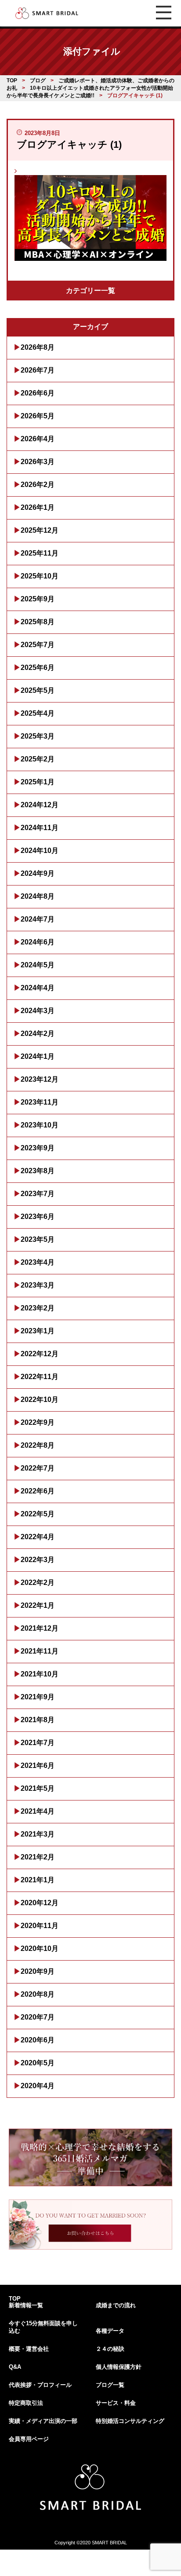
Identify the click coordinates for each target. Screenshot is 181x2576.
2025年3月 (38, 736)
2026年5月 (38, 416)
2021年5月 (38, 1788)
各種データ (110, 2331)
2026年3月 (38, 462)
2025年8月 (38, 622)
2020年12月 (40, 1903)
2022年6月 (38, 1491)
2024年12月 (40, 805)
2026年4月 (38, 439)
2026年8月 (38, 347)
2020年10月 (40, 1948)
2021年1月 (38, 1880)
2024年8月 (38, 896)
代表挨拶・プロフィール (40, 2385)
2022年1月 (38, 1605)
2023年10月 (40, 1125)
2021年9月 (38, 1697)
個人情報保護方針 (119, 2367)
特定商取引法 (26, 2403)
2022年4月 (38, 1537)
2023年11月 (40, 1102)
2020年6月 (38, 2040)
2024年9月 (38, 873)
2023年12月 (40, 1079)
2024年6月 (38, 942)
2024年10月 (40, 851)
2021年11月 (40, 1651)
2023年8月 (38, 1171)
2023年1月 (38, 1331)
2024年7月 (38, 919)
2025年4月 (38, 713)
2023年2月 (38, 1308)
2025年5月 (38, 690)
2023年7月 (38, 1194)
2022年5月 (38, 1514)
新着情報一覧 (26, 2305)
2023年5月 (38, 1239)
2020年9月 (38, 1971)
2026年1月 (38, 507)
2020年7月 (38, 2017)
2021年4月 (38, 1811)
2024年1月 (38, 1056)
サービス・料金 (116, 2403)
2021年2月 (38, 1857)
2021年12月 (40, 1628)
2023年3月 (38, 1285)
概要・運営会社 (29, 2349)
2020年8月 (38, 1994)
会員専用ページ (29, 2439)
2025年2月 (38, 759)
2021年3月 (38, 1834)
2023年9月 (38, 1148)
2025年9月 (38, 599)
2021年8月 (38, 1720)
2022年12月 (40, 1354)
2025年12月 (40, 530)
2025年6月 (38, 668)
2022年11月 (40, 1377)
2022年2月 (38, 1583)
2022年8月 (38, 1445)
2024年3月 (38, 1011)
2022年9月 (38, 1422)
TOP (15, 2299)
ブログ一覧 (110, 2385)
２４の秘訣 (110, 2349)
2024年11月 (40, 828)
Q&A (15, 2367)
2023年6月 (38, 1217)
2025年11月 (40, 553)
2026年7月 (38, 370)
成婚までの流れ (116, 2305)
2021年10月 (40, 1674)
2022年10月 (40, 1400)
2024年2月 (38, 1034)
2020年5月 (38, 2063)
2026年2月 (38, 485)
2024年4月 (38, 988)
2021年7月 (38, 1743)
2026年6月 (38, 393)
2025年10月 (40, 576)
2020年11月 (40, 1926)
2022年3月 (38, 1560)
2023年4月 (38, 1262)
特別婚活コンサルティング (130, 2421)
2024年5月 (38, 965)
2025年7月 (38, 645)
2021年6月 (38, 1766)
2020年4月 (38, 2086)
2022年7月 (38, 1468)
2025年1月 (38, 782)
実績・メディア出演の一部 (43, 2421)
